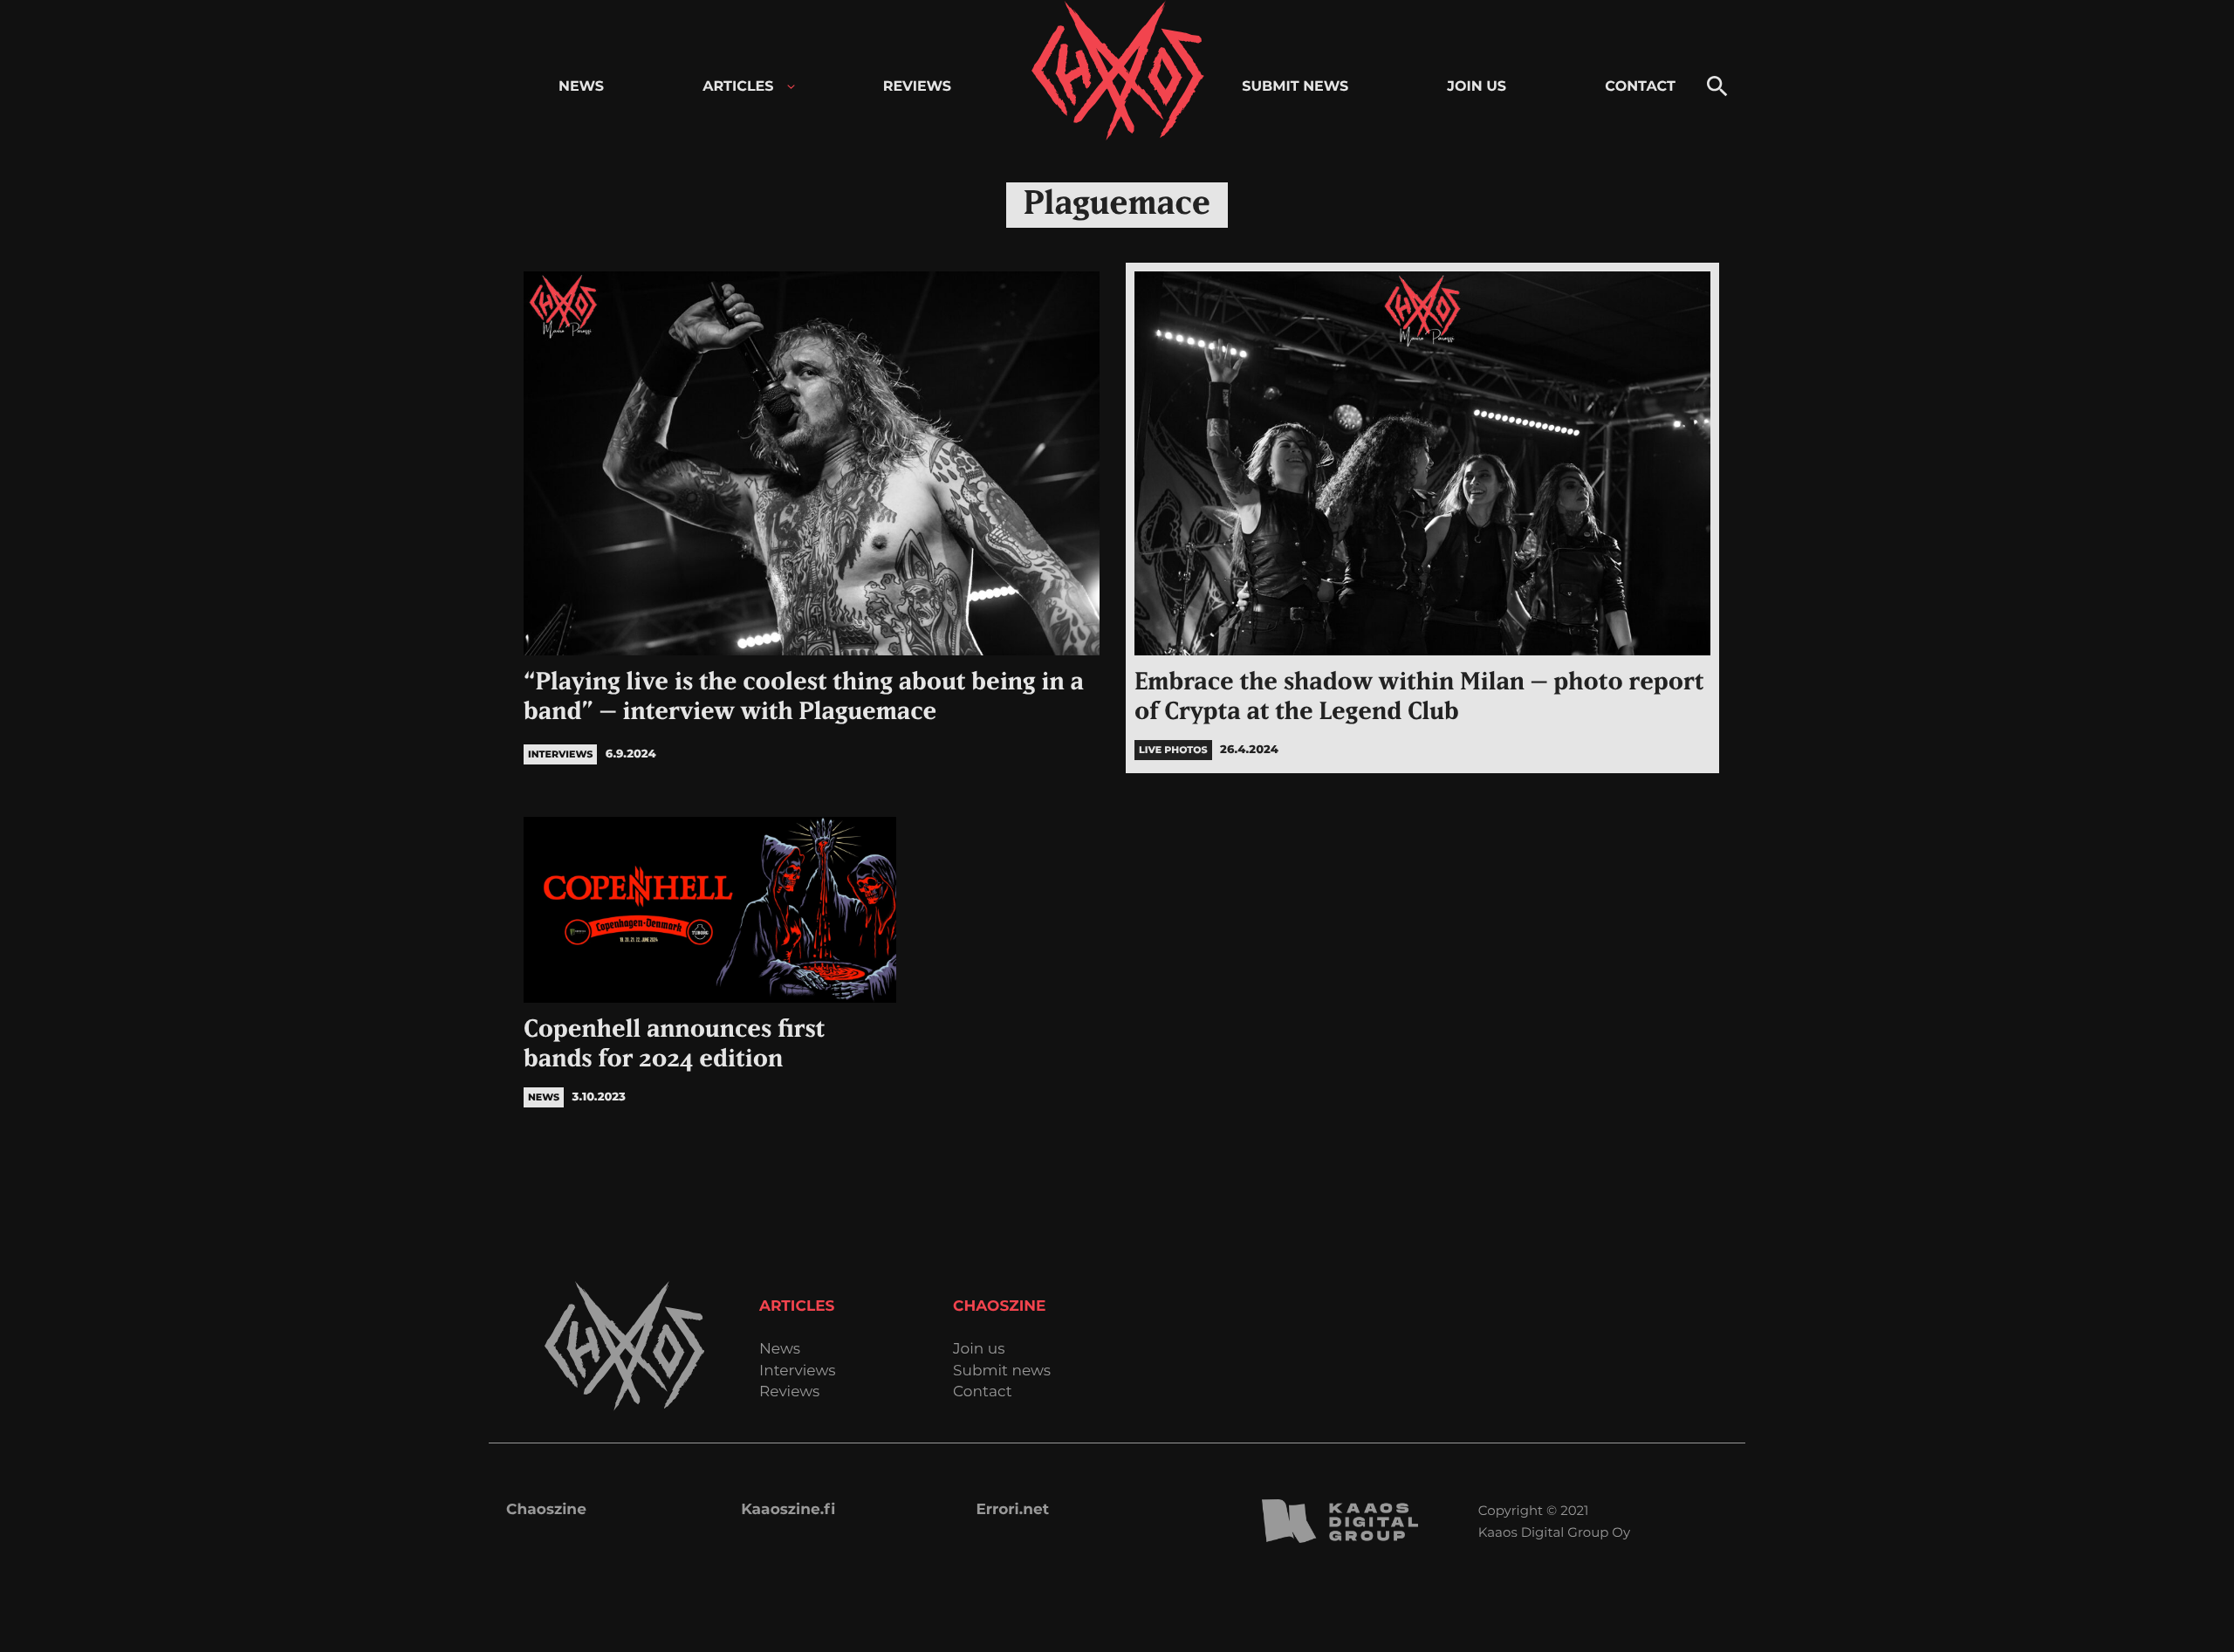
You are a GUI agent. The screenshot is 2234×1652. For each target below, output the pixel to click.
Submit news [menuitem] (1295, 87)
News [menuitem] (581, 87)
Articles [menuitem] (738, 87)
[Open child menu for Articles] (791, 87)
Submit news (1002, 1371)
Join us (979, 1350)
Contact (983, 1392)
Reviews (789, 1392)
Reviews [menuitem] (917, 87)
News (780, 1350)
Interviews (798, 1371)
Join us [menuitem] (1477, 87)
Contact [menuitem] (1640, 87)
